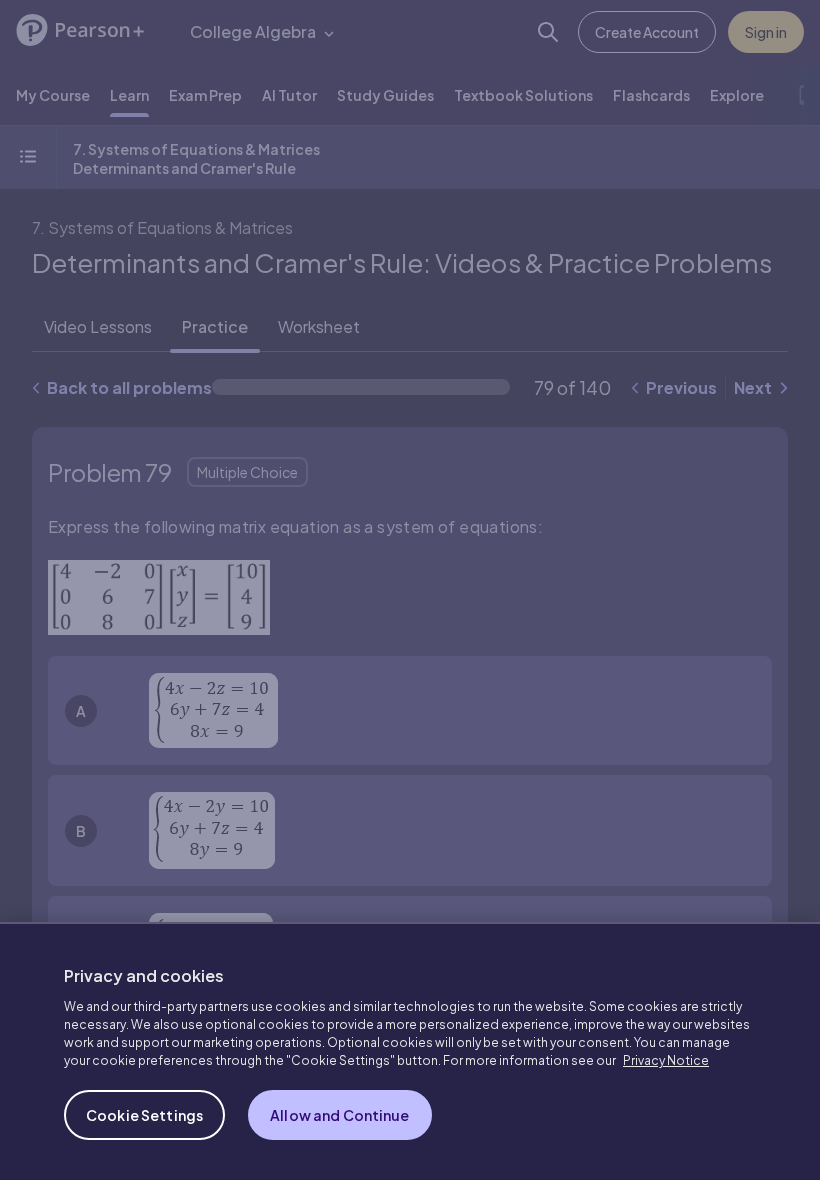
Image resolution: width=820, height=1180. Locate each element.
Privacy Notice (666, 1060)
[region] (410, 1051)
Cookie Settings (144, 1115)
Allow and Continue (340, 1115)
